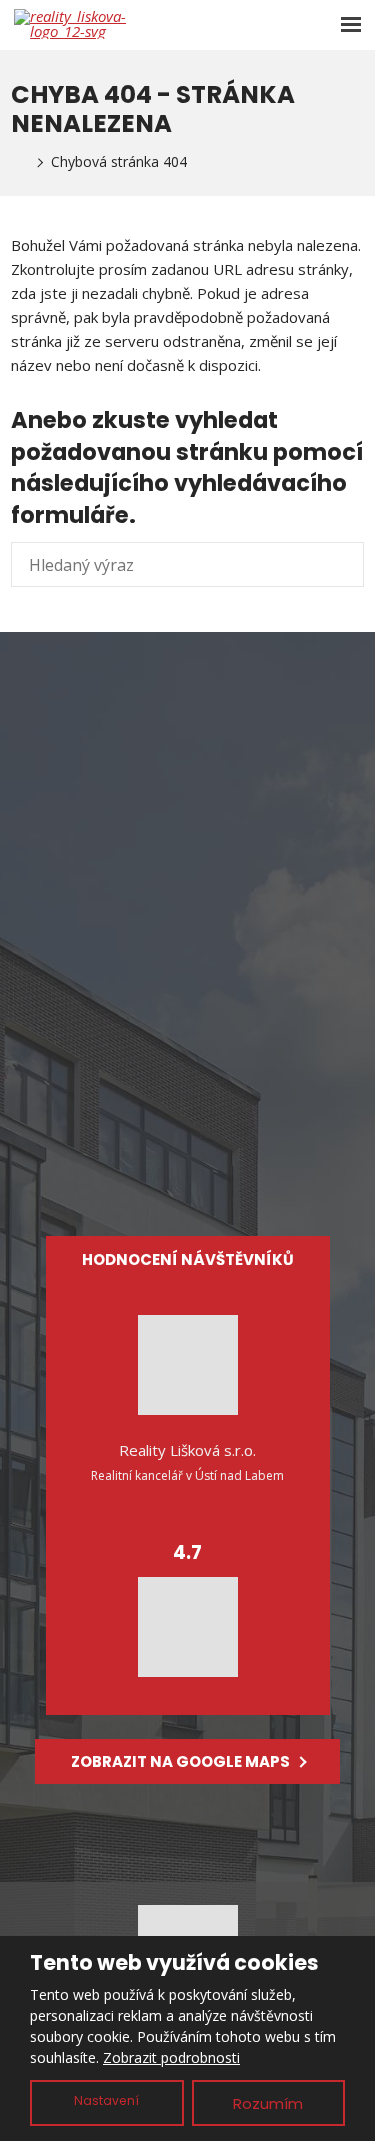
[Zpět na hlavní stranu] (74, 24)
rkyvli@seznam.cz (212, 759)
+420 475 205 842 (203, 783)
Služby (187, 1112)
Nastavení (106, 2100)
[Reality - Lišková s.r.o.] (17, 162)
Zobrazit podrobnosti (171, 2057)
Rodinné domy (187, 1046)
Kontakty (188, 1178)
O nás (188, 1145)
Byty (188, 1013)
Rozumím (268, 2103)
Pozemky (188, 1079)
